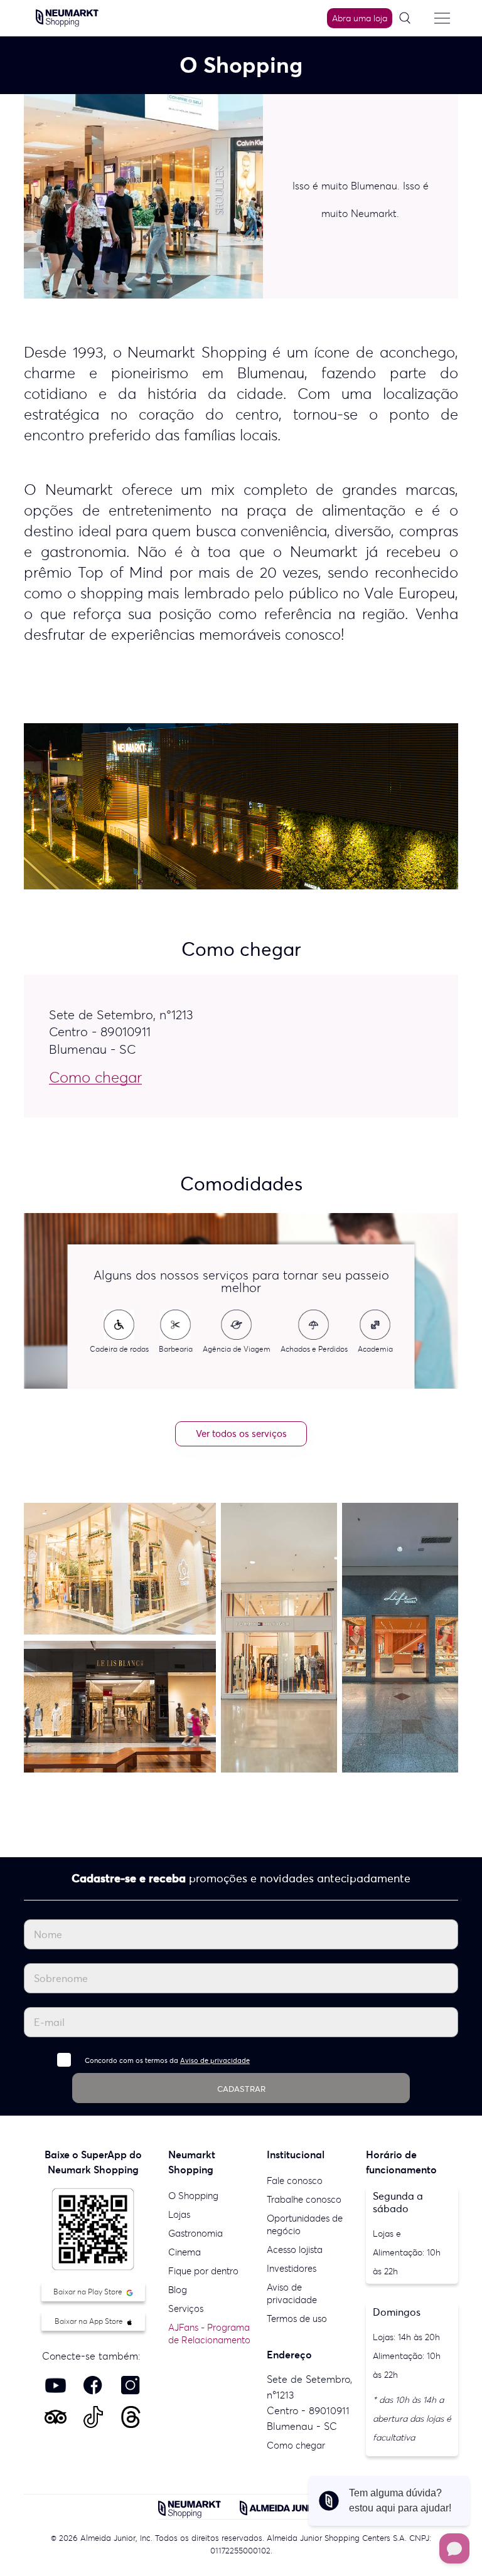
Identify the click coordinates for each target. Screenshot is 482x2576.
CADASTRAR (241, 2089)
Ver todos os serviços (241, 1434)
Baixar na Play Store (89, 2292)
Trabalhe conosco (304, 2199)
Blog (178, 2290)
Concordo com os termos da (167, 2060)
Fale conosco (295, 2181)
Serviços (186, 2308)
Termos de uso (297, 2319)
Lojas (179, 2214)
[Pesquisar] (409, 19)
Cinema (185, 2252)
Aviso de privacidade (215, 2060)
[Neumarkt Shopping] (67, 17)
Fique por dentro (203, 2271)
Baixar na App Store (90, 2321)
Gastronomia (195, 2233)
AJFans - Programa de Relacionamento (209, 2334)
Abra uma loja (360, 18)
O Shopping (193, 2196)
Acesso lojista (295, 2250)
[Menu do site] (442, 18)
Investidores (292, 2268)
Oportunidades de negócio (305, 2224)
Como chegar (296, 2445)
